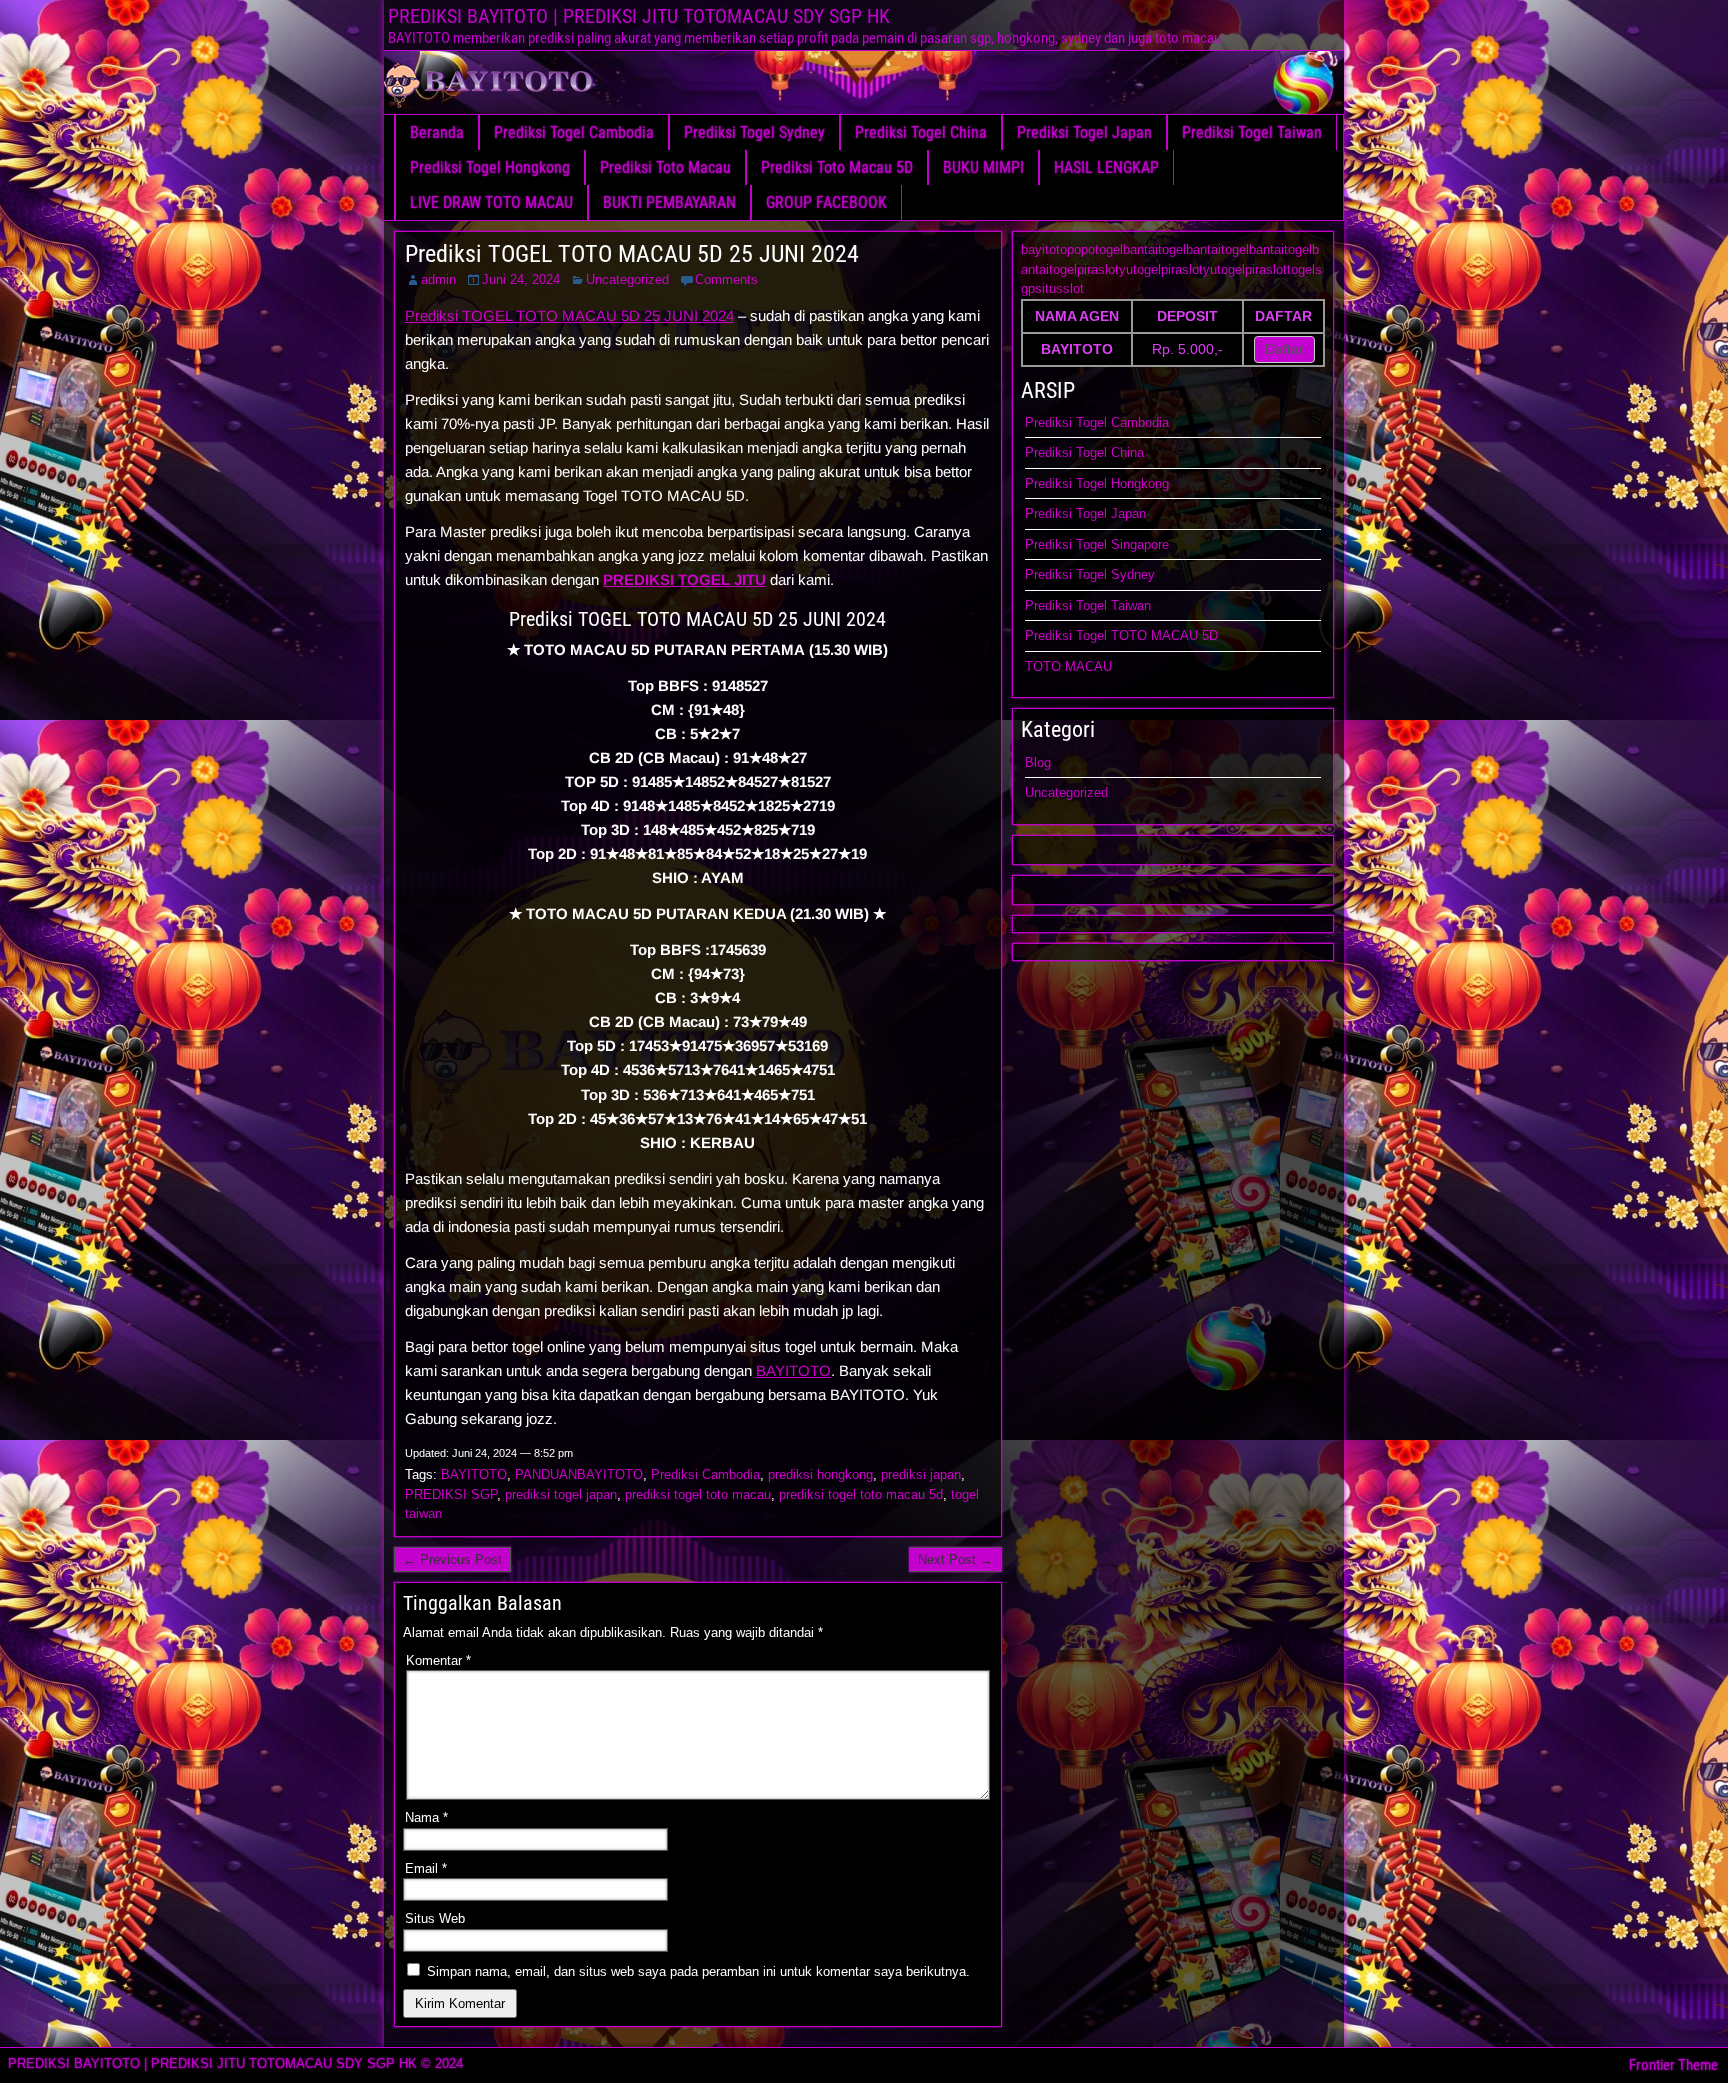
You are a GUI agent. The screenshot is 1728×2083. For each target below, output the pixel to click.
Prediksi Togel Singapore (1097, 544)
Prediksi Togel (1068, 483)
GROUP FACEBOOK (826, 202)
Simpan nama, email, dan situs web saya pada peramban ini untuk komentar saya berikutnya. (698, 1971)
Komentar (438, 1660)
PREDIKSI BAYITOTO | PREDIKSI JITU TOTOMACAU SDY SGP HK (639, 16)
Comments (726, 279)
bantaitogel (1154, 249)
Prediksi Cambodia (705, 1474)
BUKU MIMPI (983, 167)
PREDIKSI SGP (451, 1494)
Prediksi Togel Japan (1084, 132)
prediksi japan (921, 1474)
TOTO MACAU (1068, 666)
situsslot (1059, 288)
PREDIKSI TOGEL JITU (684, 579)
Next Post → (955, 1559)
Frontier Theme (1673, 2065)
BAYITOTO (793, 1370)
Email (426, 1868)
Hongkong (1140, 483)
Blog (1038, 762)
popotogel (1095, 249)
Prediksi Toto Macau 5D (837, 167)
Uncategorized (627, 279)
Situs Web (435, 1918)
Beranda (437, 132)
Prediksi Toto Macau (665, 167)
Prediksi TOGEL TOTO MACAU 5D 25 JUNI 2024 (632, 254)
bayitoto (1044, 249)
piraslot (1098, 269)
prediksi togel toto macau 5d (861, 1494)
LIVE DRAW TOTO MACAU (491, 202)
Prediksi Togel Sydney (754, 132)
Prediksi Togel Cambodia (574, 132)
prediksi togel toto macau (698, 1494)
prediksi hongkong (820, 1474)
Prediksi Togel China (921, 132)
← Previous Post (452, 1559)
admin (438, 279)
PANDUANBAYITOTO (579, 1474)
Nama (426, 1817)
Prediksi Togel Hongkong (490, 167)
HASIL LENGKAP (1106, 167)
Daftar (1284, 349)
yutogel (1140, 269)
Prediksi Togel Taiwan (1252, 132)
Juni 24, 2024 (521, 279)
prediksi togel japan (561, 1494)
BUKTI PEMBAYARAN (669, 202)
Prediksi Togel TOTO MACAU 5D (1121, 635)
